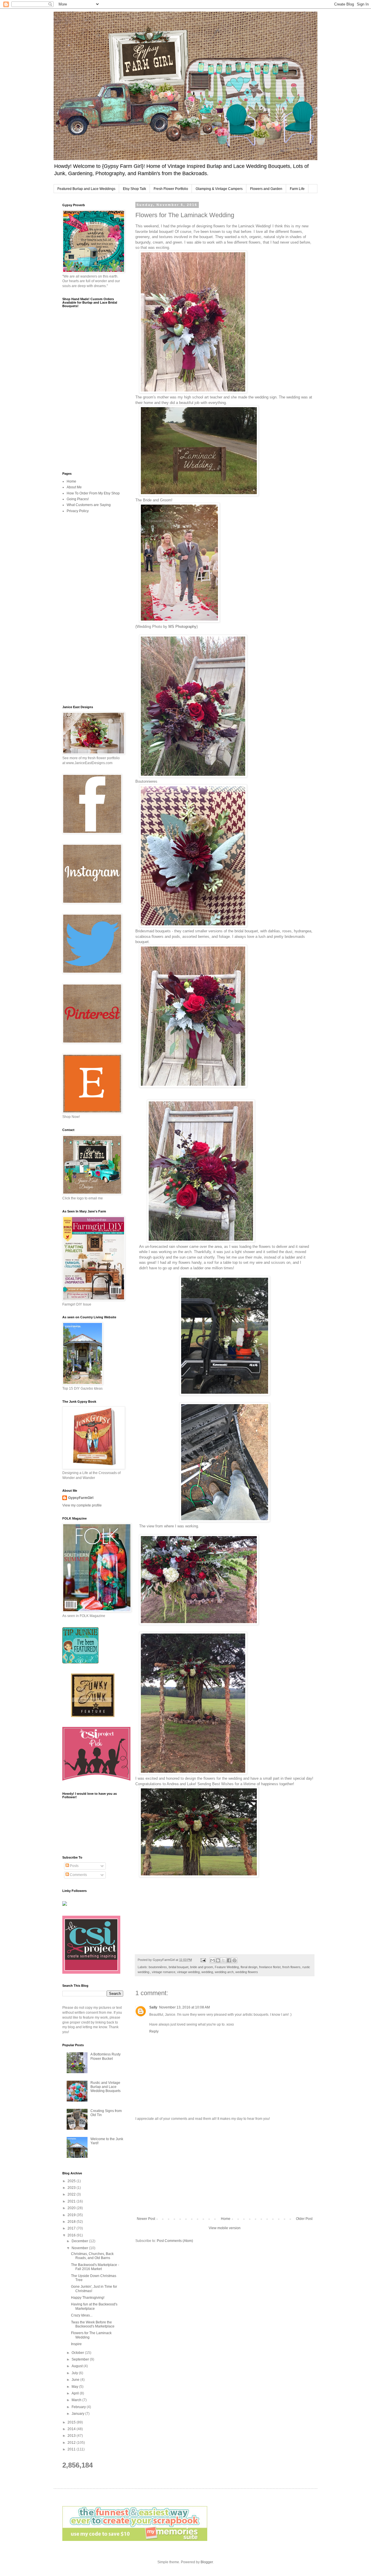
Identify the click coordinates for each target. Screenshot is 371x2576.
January (78, 2414)
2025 (72, 2181)
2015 (72, 2422)
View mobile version (225, 2228)
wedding (207, 1972)
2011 (72, 2449)
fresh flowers (291, 1967)
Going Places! (78, 499)
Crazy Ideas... (82, 2315)
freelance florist (270, 1967)
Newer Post (146, 2219)
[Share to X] (223, 1960)
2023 (72, 2188)
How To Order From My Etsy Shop (93, 493)
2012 (72, 2443)
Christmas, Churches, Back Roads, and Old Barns (92, 2256)
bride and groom (202, 1967)
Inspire (76, 2344)
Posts (74, 1866)
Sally (153, 2007)
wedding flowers (247, 1972)
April (76, 2393)
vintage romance (164, 1972)
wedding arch (224, 1972)
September (81, 2359)
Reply (154, 2031)
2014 (72, 2429)
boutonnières (158, 1967)
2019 (72, 2215)
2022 (72, 2194)
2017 (72, 2228)
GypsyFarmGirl (81, 1498)
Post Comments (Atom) (175, 2241)
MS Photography (182, 627)
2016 (72, 2235)
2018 (72, 2222)
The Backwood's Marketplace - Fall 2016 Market (95, 2267)
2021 (72, 2201)
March (77, 2400)
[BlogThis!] (218, 1960)
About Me (74, 487)
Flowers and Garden (266, 189)
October (78, 2353)
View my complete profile (82, 1505)
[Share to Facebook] (229, 1960)
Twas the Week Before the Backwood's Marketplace (93, 2324)
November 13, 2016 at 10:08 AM (184, 2007)
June (76, 2380)
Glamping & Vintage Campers (219, 189)
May (75, 2387)
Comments (78, 1875)
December (80, 2241)
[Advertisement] (225, 2169)
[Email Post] (203, 1960)
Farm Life (297, 189)
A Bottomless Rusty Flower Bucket (106, 2056)
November (80, 2248)
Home (226, 2219)
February (79, 2407)
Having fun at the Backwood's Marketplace (94, 2306)
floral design (249, 1967)
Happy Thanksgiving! (88, 2298)
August (78, 2366)
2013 (72, 2436)
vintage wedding (188, 1972)
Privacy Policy (78, 511)
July (75, 2373)
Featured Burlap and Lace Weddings (86, 189)
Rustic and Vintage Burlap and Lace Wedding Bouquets (106, 2087)
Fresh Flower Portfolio (171, 189)
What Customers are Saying (89, 505)
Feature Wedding (227, 1967)
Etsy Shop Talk (134, 189)
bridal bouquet (179, 1967)
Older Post (304, 2219)
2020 (72, 2208)
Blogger (207, 2562)
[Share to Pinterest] (234, 1960)
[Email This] (212, 1960)
